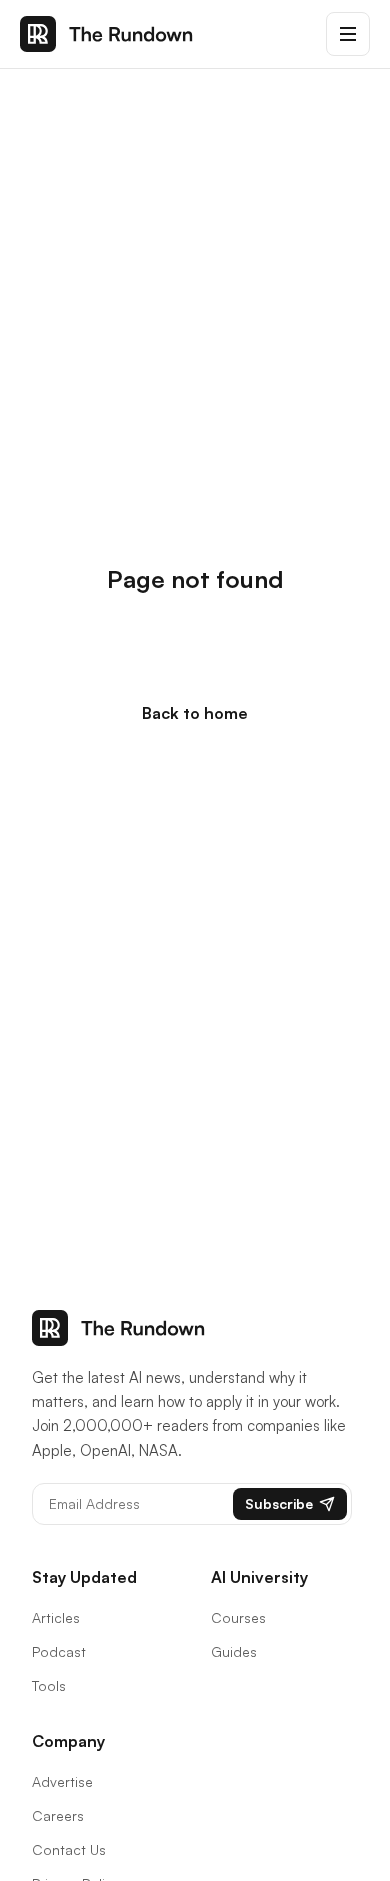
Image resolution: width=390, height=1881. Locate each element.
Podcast (59, 1651)
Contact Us (69, 1849)
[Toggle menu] (348, 34)
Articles (56, 1617)
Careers (58, 1815)
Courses (238, 1617)
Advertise (62, 1781)
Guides (234, 1651)
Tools (49, 1685)
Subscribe (279, 1503)
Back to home (195, 713)
